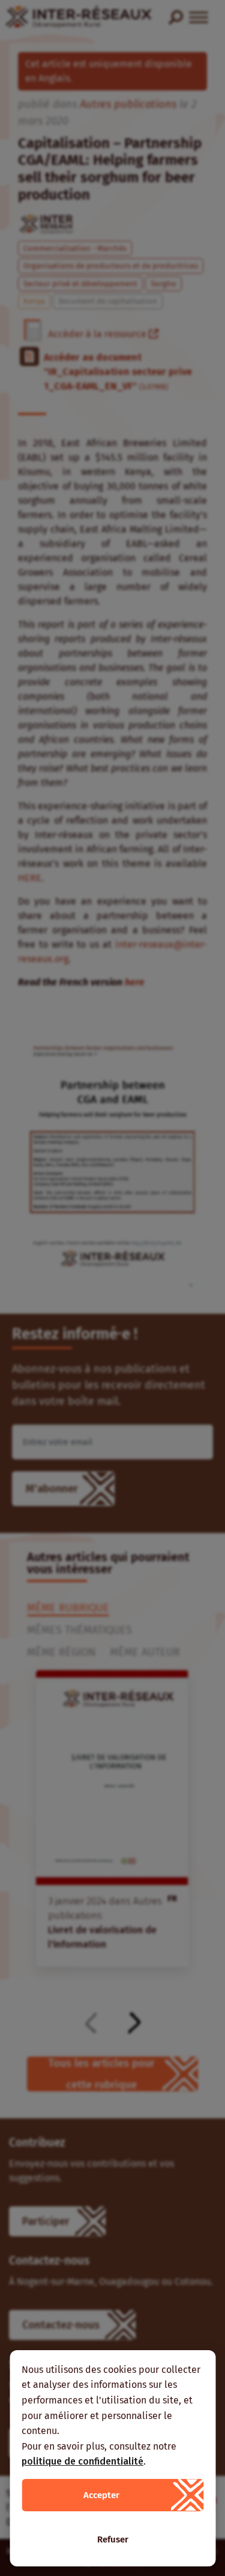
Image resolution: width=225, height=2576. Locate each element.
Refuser (113, 2539)
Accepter (101, 2495)
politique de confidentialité (82, 2461)
